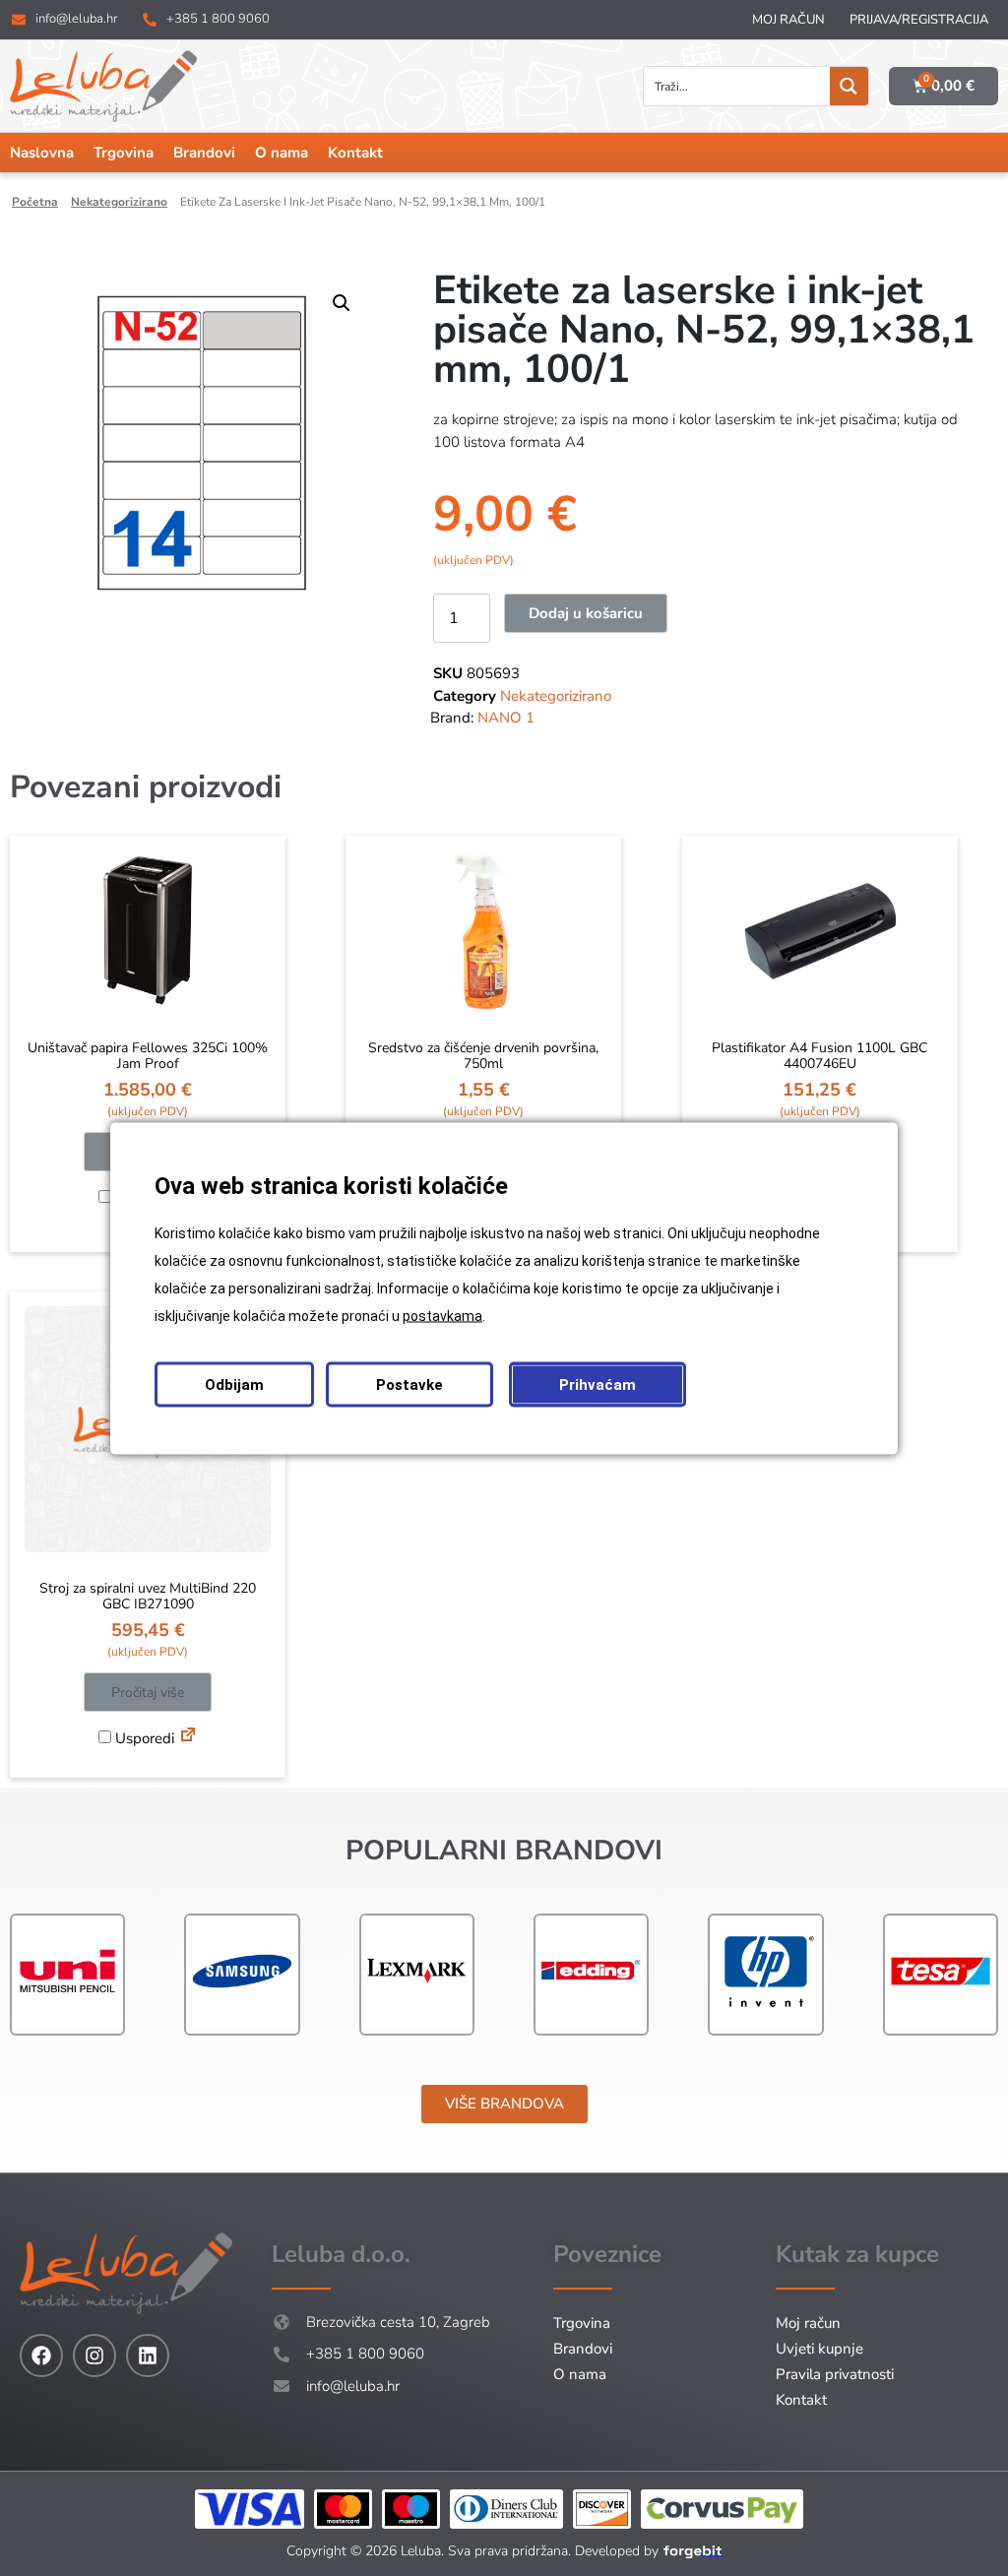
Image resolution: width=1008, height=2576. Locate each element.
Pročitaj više (148, 1693)
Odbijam (234, 1384)
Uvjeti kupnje (819, 2349)
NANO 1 (506, 718)
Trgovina (124, 153)
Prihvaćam (598, 1384)
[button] (342, 303)
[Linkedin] (148, 2356)
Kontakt (355, 153)
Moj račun (788, 20)
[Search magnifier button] (849, 86)
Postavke (409, 1384)
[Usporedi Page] (188, 1737)
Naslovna (42, 153)
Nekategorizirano (119, 202)
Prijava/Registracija (919, 20)
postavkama (442, 1315)
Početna (35, 202)
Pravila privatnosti (835, 2374)
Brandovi (204, 153)
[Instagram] (94, 2356)
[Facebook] (41, 2356)
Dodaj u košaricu (586, 613)
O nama (282, 153)
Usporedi (143, 1738)
